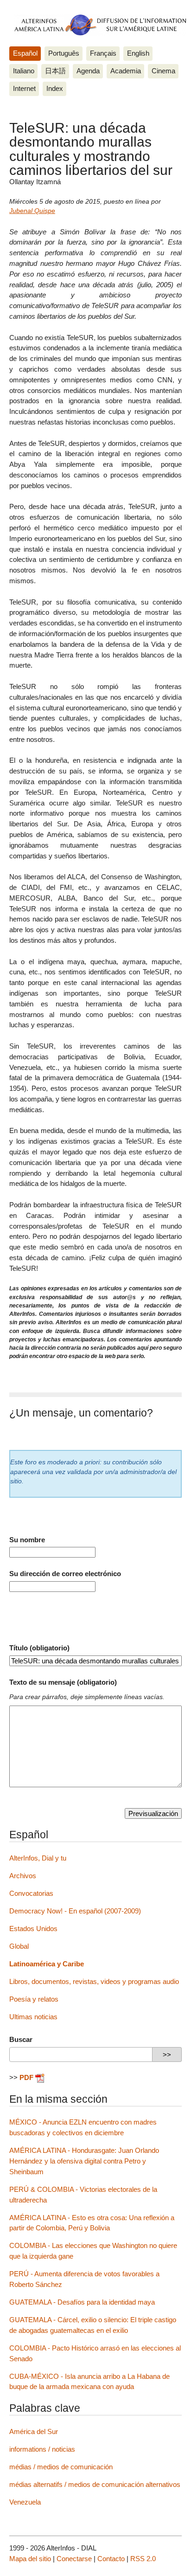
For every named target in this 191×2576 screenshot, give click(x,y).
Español (25, 53)
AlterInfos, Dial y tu (38, 1858)
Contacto (111, 2559)
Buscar (21, 2039)
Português (64, 53)
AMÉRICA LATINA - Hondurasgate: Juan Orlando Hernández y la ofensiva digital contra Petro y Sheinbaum (84, 2161)
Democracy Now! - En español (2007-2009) (75, 1911)
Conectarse (74, 2559)
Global (19, 1946)
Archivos (23, 1876)
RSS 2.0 (143, 2559)
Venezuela (25, 2502)
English (138, 53)
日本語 (55, 71)
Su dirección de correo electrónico (65, 1574)
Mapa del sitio (30, 2559)
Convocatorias (31, 1893)
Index (55, 88)
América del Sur (34, 2431)
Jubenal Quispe (32, 211)
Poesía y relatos (34, 1999)
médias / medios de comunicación (61, 2467)
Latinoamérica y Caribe (47, 1964)
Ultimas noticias (33, 2017)
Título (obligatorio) (39, 1648)
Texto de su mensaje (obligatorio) (63, 1682)
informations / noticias (42, 2449)
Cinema (163, 71)
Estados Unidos (33, 1929)
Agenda (88, 71)
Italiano (24, 71)
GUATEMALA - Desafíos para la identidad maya (82, 2302)
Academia (126, 71)
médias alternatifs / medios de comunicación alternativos (95, 2484)
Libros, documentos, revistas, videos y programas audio (94, 1981)
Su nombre (27, 1540)
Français (103, 53)
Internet (24, 88)
